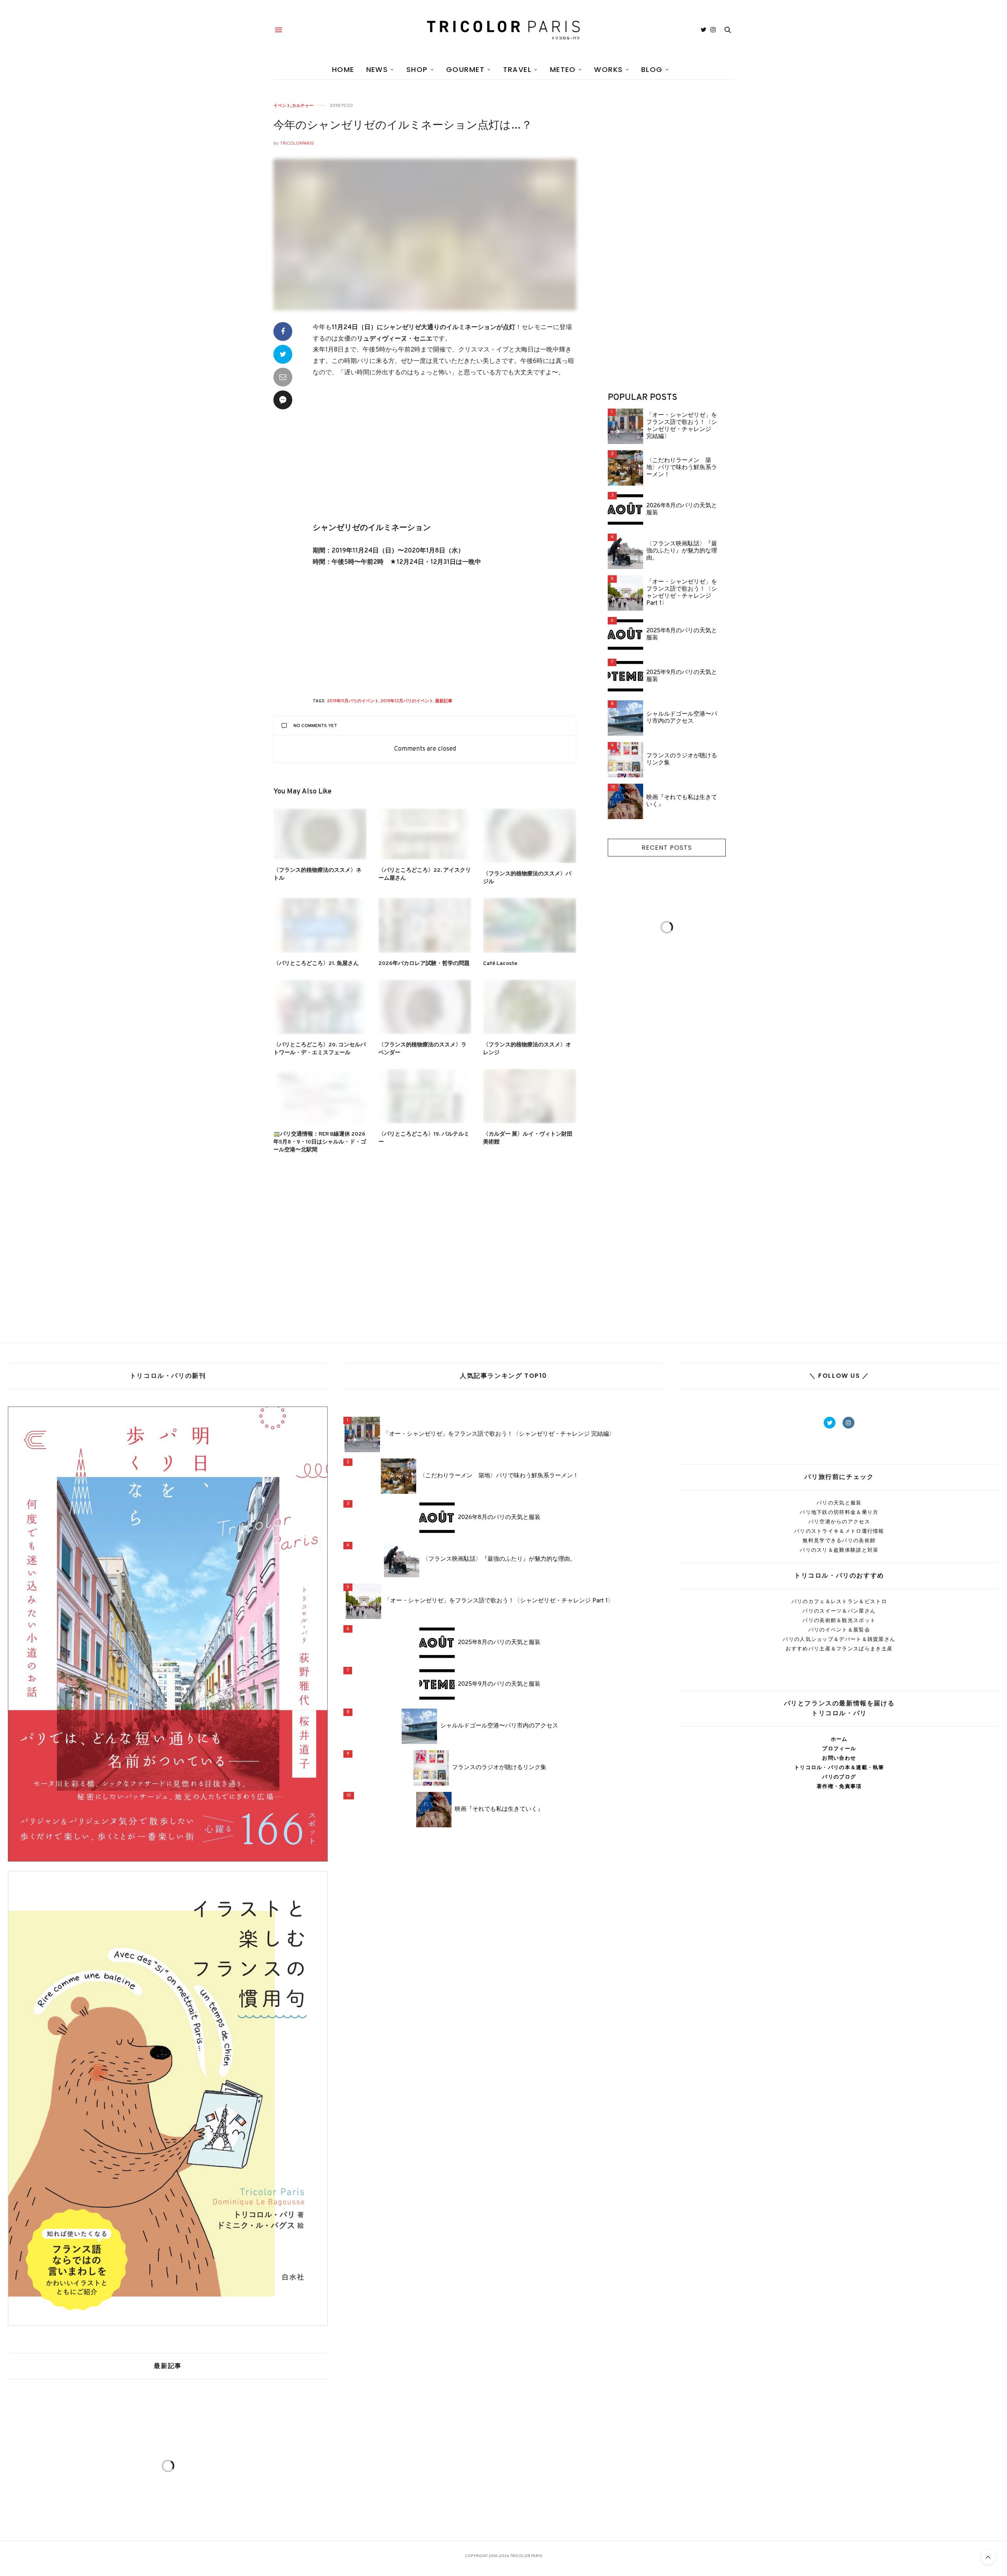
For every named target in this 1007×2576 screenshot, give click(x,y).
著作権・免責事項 (839, 1786)
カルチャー (303, 106)
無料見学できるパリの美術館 (839, 1540)
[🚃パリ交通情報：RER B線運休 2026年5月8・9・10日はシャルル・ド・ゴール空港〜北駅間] (320, 1096)
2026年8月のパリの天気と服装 (682, 510)
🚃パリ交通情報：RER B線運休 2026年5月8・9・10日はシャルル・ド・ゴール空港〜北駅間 (320, 1142)
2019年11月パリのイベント (353, 701)
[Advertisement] (444, 456)
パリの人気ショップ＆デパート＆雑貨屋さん (839, 1639)
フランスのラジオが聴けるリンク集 (682, 760)
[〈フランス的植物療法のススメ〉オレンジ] (530, 1007)
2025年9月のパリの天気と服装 (682, 676)
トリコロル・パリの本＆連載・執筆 (839, 1767)
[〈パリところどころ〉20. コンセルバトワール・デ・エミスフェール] (320, 1007)
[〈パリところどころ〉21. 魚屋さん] (320, 925)
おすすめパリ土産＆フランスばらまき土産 (839, 1649)
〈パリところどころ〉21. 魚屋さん (316, 964)
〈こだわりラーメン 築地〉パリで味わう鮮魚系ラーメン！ (682, 468)
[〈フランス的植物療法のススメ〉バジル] (530, 836)
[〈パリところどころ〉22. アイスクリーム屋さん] (425, 834)
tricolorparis (297, 143)
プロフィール (839, 1748)
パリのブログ (839, 1777)
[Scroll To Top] (988, 2557)
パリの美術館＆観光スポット (839, 1620)
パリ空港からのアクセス (839, 1522)
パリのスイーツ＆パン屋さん (839, 1611)
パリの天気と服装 (839, 1503)
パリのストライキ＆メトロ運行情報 (839, 1531)
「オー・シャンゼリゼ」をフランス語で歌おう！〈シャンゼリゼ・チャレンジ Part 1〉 (682, 593)
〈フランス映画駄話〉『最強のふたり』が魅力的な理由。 (682, 551)
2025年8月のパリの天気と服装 (682, 635)
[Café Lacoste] (530, 925)
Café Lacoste (500, 964)
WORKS (608, 69)
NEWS (377, 69)
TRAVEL (517, 69)
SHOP (417, 69)
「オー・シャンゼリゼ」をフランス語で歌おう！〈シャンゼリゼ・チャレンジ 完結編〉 (682, 426)
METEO (563, 69)
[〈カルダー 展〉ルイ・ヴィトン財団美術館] (530, 1096)
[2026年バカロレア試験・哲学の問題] (425, 925)
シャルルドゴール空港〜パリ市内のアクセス (682, 718)
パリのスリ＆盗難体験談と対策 (839, 1550)
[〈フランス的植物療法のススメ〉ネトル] (320, 834)
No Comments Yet (315, 726)
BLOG (652, 69)
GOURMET (465, 69)
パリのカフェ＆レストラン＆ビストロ (839, 1601)
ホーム (839, 1739)
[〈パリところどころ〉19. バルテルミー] (425, 1096)
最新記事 (444, 701)
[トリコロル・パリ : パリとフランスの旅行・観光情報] (503, 30)
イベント (282, 106)
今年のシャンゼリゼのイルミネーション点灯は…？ (403, 126)
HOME (343, 69)
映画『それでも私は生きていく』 (682, 801)
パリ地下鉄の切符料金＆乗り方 (839, 1512)
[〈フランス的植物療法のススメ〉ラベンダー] (425, 1007)
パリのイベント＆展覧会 (839, 1630)
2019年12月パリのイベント (407, 701)
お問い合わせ (839, 1758)
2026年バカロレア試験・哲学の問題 (424, 964)
